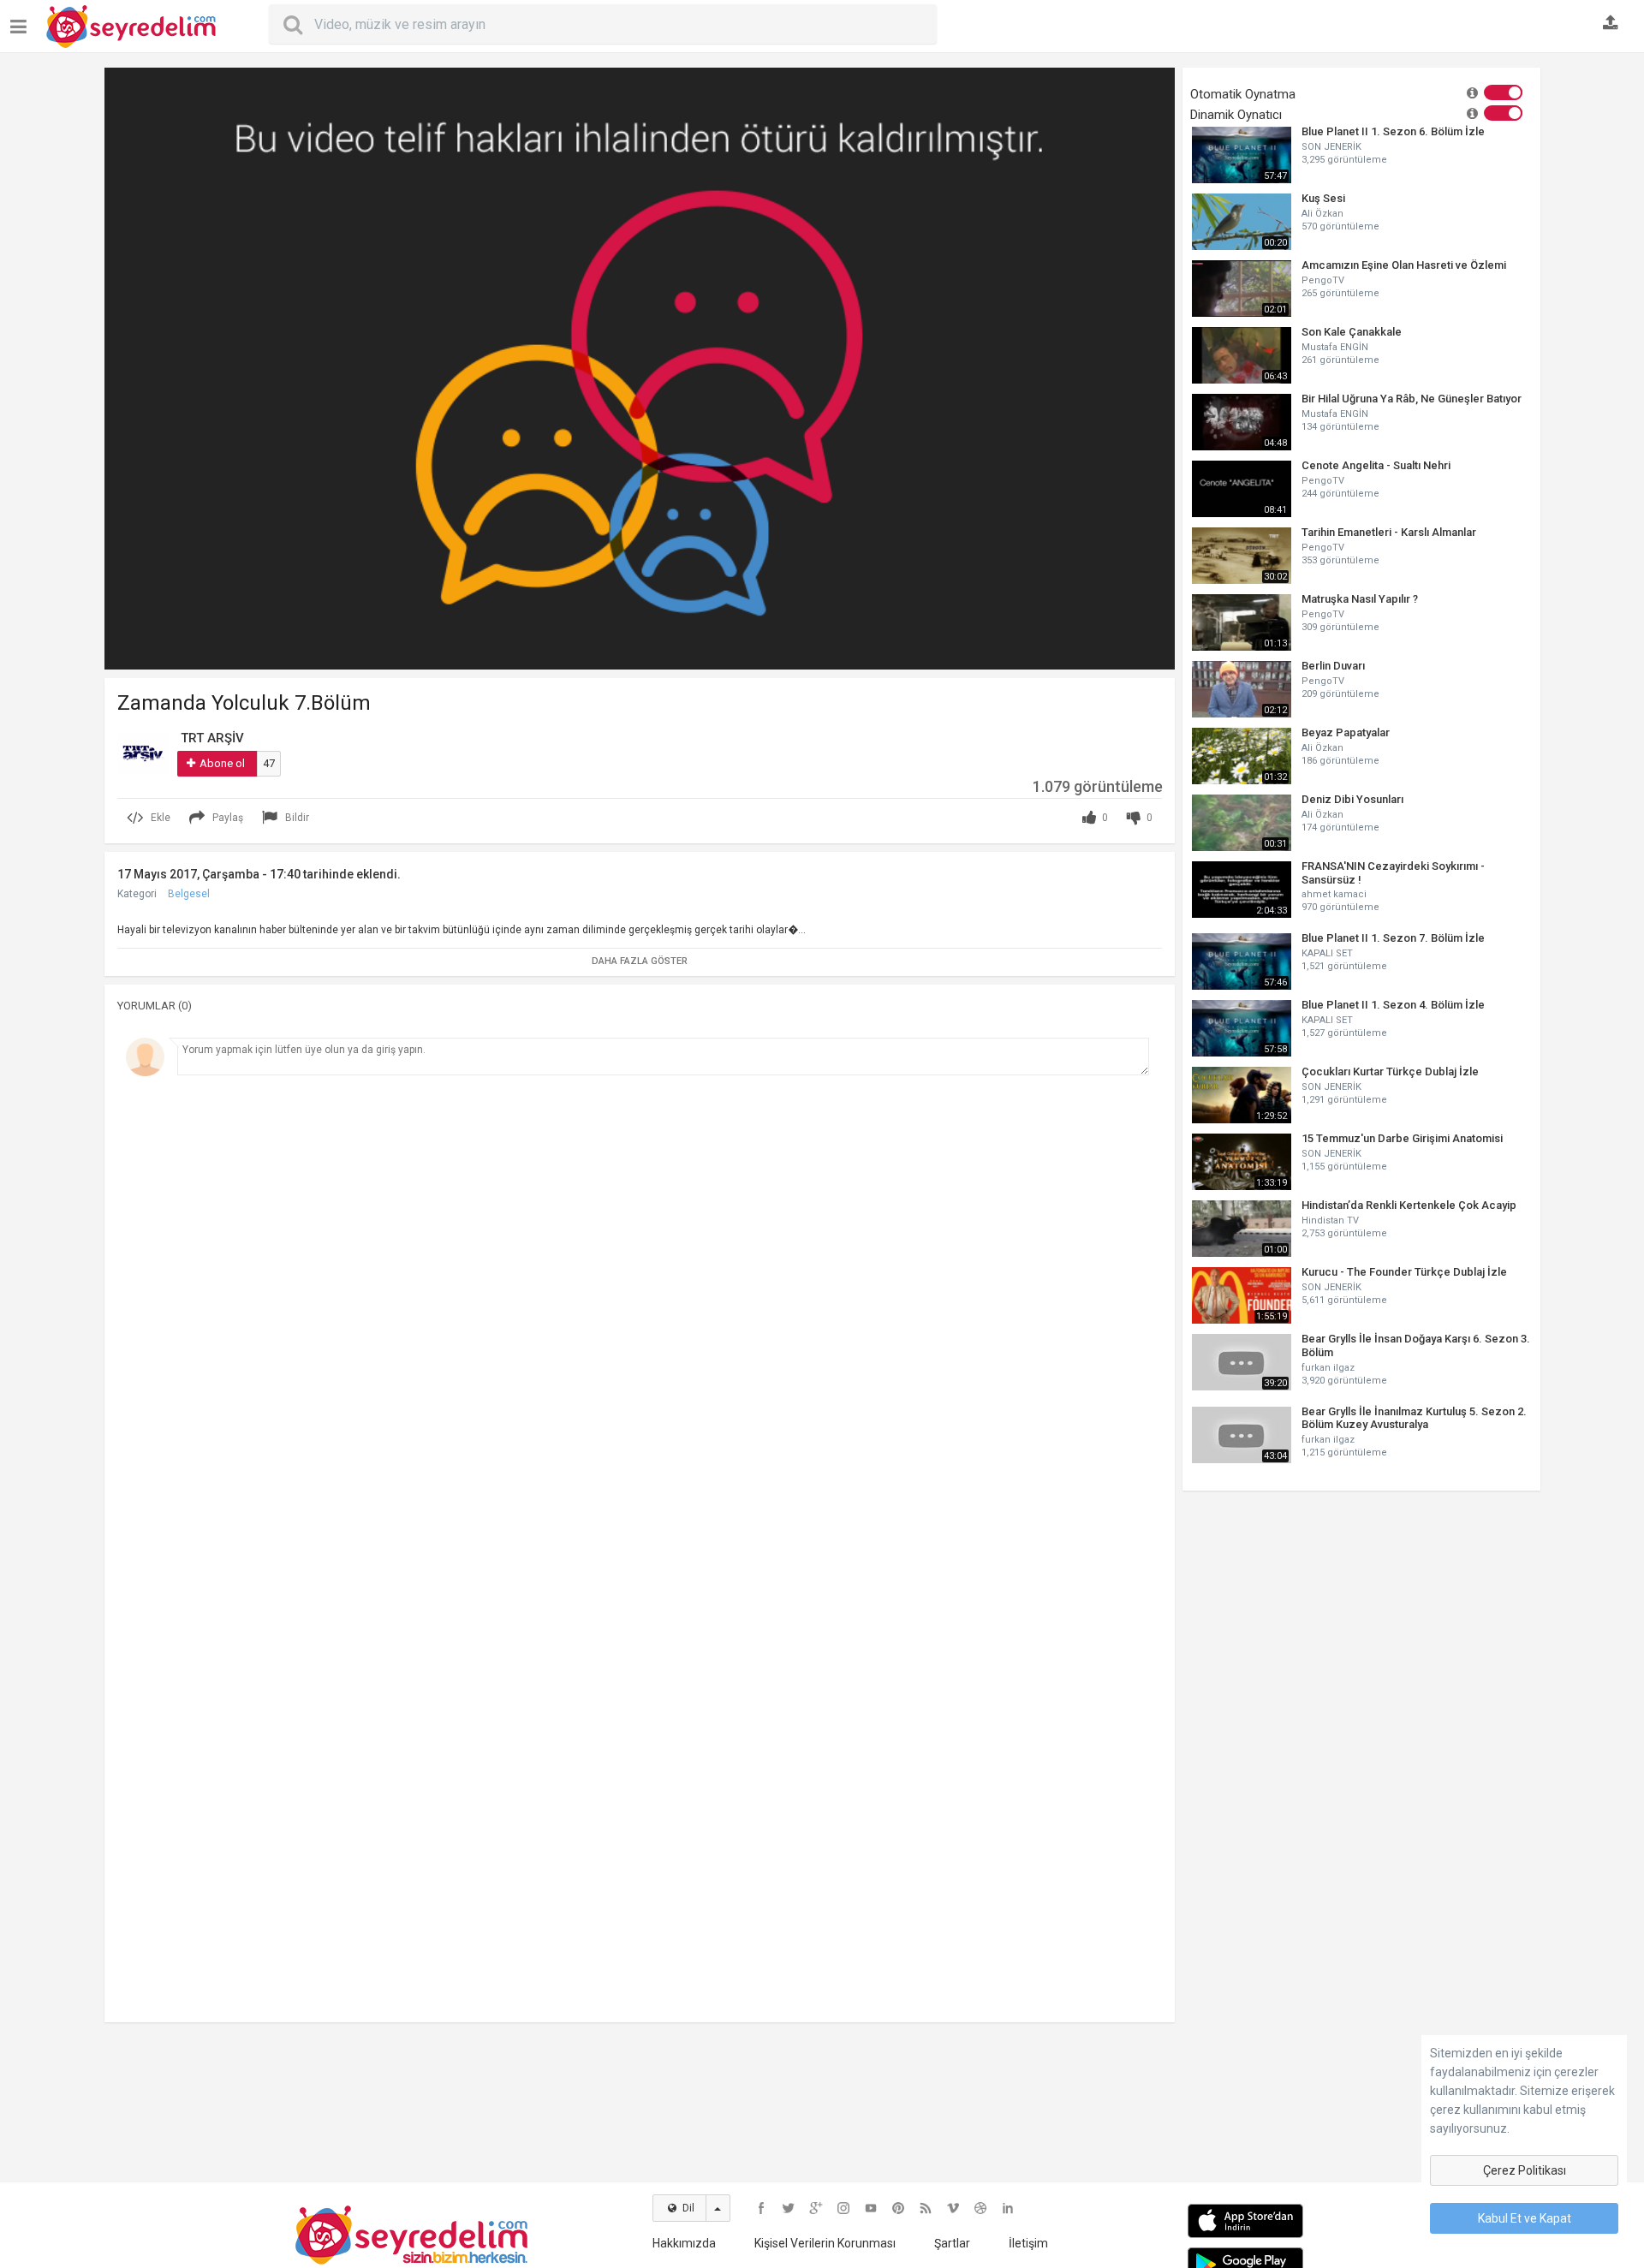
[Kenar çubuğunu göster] (22, 20)
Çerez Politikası (1525, 2170)
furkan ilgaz (1328, 1368)
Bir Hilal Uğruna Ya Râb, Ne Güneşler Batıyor (1412, 399)
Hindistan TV (1330, 1220)
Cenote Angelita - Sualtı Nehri (1376, 465)
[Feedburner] (926, 2208)
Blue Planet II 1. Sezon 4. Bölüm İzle (1393, 1005)
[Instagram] (843, 2208)
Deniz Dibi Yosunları (1352, 799)
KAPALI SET (1327, 953)
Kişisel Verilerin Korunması (825, 2243)
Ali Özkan (1322, 214)
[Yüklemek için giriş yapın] (1611, 24)
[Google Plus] (816, 2208)
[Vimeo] (953, 2208)
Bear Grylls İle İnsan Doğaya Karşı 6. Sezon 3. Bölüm (1416, 1345)
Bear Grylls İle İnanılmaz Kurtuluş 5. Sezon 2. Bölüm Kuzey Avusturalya (1414, 1418)
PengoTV (1323, 280)
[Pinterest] (898, 2208)
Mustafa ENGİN (1335, 347)
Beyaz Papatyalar (1346, 732)
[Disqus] (640, 1319)
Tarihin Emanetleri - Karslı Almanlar (1389, 532)
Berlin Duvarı (1333, 666)
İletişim (1028, 2243)
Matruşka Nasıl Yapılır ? (1360, 599)
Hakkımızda (684, 2243)
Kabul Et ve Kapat (1525, 2218)
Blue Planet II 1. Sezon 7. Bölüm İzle (1393, 938)
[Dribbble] (980, 2208)
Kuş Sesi (1323, 198)
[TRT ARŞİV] (143, 753)
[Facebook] (761, 2208)
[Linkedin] (1008, 2208)
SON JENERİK (1331, 147)
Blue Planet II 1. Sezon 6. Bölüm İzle (1393, 131)
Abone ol (222, 763)
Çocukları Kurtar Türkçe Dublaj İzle (1390, 1071)
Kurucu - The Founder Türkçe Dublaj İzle (1404, 1272)
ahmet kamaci (1334, 894)
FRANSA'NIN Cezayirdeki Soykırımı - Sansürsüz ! (1393, 873)
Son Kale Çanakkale (1352, 332)
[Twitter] (789, 2208)
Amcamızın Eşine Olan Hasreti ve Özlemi (1404, 265)
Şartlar (952, 2243)
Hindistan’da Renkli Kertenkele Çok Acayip (1409, 1205)
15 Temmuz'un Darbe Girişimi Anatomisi (1402, 1138)
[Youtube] (871, 2208)
